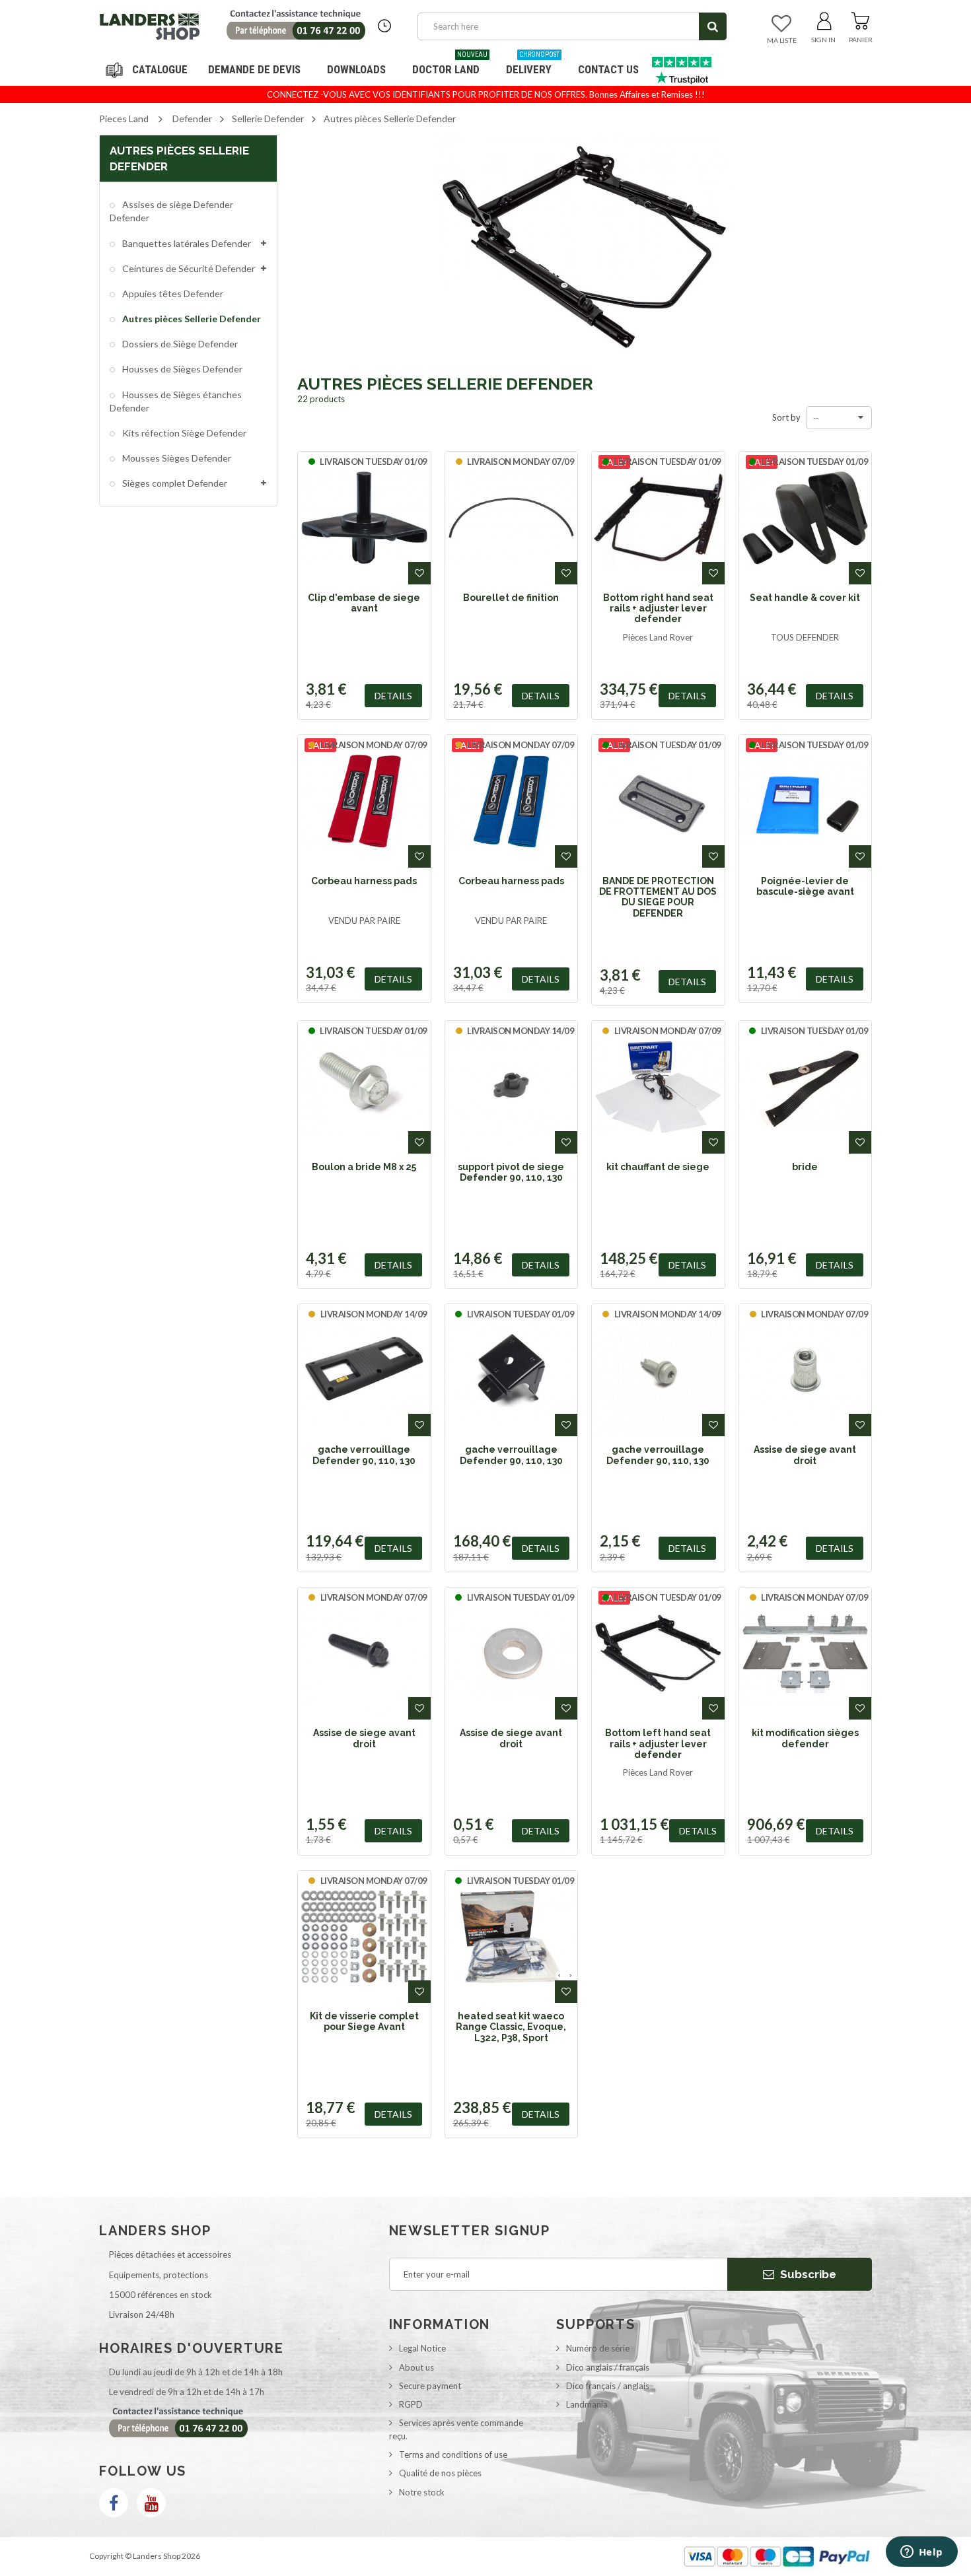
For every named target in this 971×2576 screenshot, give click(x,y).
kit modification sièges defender (805, 1738)
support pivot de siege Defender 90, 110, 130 (511, 1172)
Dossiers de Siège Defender (179, 344)
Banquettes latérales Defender (186, 243)
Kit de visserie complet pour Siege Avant (364, 2021)
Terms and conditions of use (453, 2454)
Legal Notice (422, 2348)
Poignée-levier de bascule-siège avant (805, 886)
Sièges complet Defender (174, 483)
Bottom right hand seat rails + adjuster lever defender (658, 609)
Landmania (587, 2404)
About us (416, 2367)
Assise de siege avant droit (805, 1455)
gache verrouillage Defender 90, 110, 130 (364, 1455)
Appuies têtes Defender (172, 294)
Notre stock (422, 2492)
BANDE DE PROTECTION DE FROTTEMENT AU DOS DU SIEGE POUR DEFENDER (658, 897)
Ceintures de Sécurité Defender (188, 268)
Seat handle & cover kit (805, 598)
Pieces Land (124, 119)
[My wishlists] (781, 24)
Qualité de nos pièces (440, 2473)
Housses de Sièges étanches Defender (176, 401)
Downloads (356, 69)
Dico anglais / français (608, 2367)
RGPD (411, 2404)
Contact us (608, 69)
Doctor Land (450, 64)
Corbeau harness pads (364, 881)
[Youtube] (151, 2503)
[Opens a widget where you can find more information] (921, 2553)
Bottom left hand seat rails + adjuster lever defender (658, 1744)
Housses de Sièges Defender (181, 369)
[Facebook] (114, 2503)
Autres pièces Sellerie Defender (191, 319)
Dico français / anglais (608, 2386)
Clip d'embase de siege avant (364, 603)
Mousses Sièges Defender (176, 458)
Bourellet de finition (511, 598)
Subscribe (807, 2274)
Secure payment (430, 2386)
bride (805, 1167)
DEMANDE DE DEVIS (254, 69)
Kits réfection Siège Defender (183, 433)
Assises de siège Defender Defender (171, 211)
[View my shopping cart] (860, 18)
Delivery (533, 64)
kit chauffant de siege (658, 1167)
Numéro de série (598, 2348)
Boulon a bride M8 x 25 (364, 1167)
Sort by (786, 417)
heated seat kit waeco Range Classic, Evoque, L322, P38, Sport (511, 2027)
